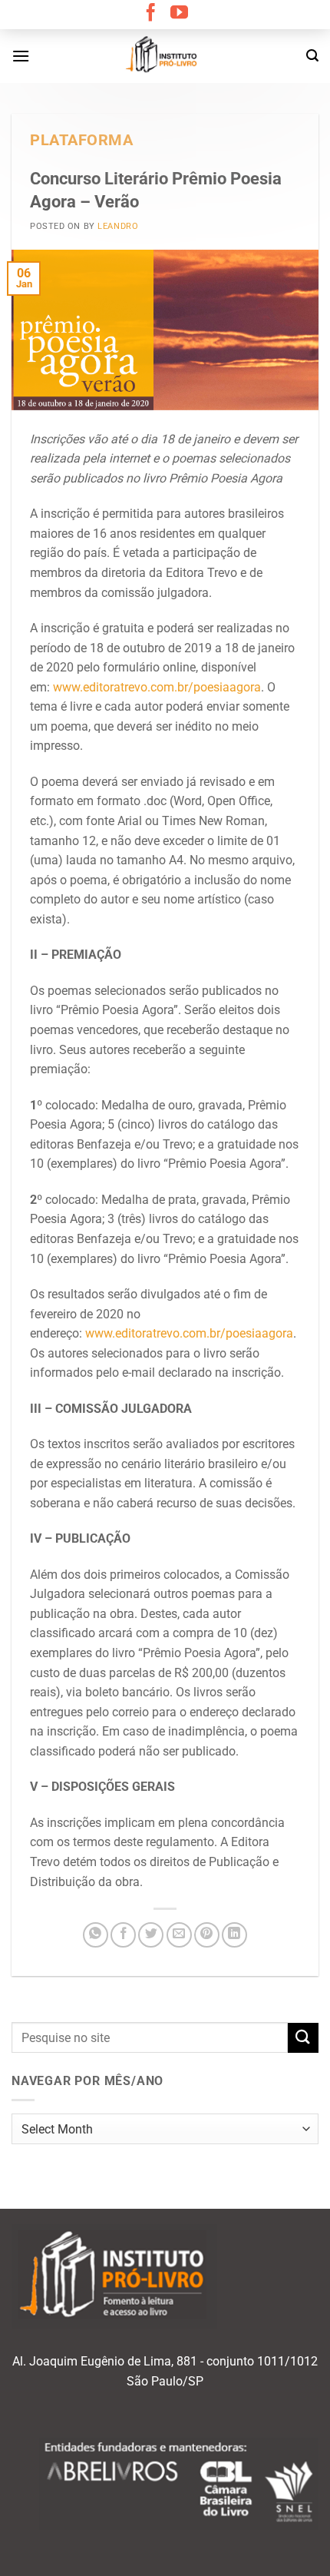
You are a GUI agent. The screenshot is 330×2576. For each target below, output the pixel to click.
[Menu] (21, 56)
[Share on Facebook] (123, 1935)
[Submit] (303, 2038)
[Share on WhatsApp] (96, 1935)
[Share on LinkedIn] (234, 1935)
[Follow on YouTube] (179, 14)
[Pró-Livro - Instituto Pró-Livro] (165, 56)
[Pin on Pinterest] (207, 1935)
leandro (118, 226)
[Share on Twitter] (151, 1935)
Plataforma (82, 140)
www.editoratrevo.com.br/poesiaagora (157, 687)
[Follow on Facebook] (151, 14)
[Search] (312, 56)
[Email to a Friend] (179, 1935)
